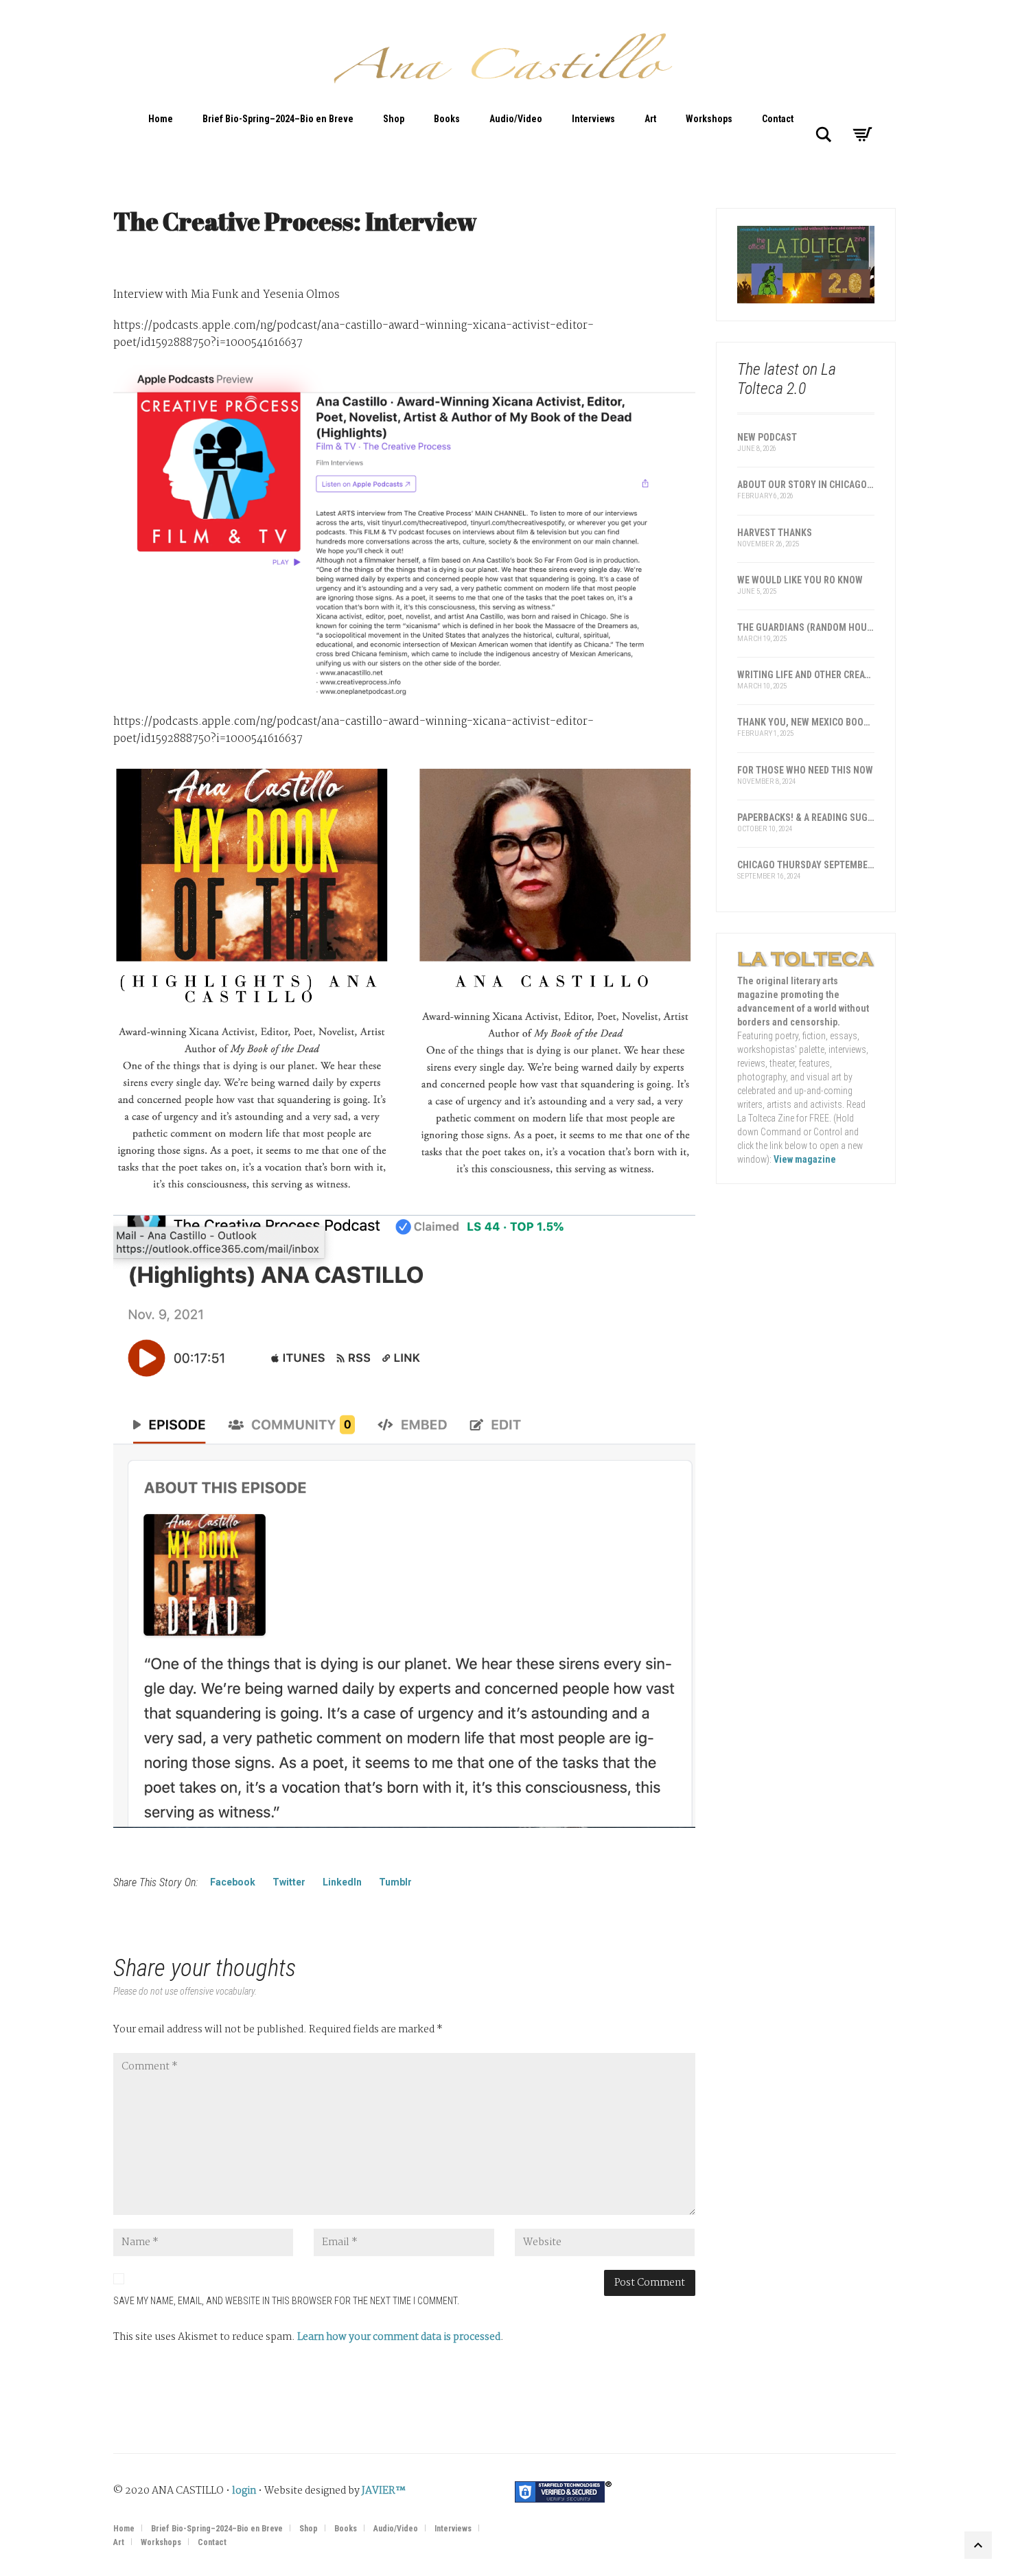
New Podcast (767, 437)
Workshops (709, 119)
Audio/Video (516, 119)
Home (161, 119)
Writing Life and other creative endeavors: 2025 (806, 675)
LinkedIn (342, 1882)
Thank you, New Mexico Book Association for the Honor (806, 722)
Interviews (593, 119)
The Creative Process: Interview (295, 221)
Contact (778, 119)
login (244, 2491)
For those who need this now (805, 770)
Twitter (289, 1882)
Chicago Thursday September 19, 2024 (806, 865)
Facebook (233, 1882)
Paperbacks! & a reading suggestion (806, 817)
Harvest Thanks (775, 533)
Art (650, 119)
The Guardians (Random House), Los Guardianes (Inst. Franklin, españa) (806, 627)
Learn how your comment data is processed (399, 2337)
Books (447, 119)
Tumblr (395, 1882)
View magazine (805, 1159)
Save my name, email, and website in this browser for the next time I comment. (286, 2301)
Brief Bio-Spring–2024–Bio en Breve (278, 119)
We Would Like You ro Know (800, 580)
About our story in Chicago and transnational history (806, 485)
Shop (394, 119)
